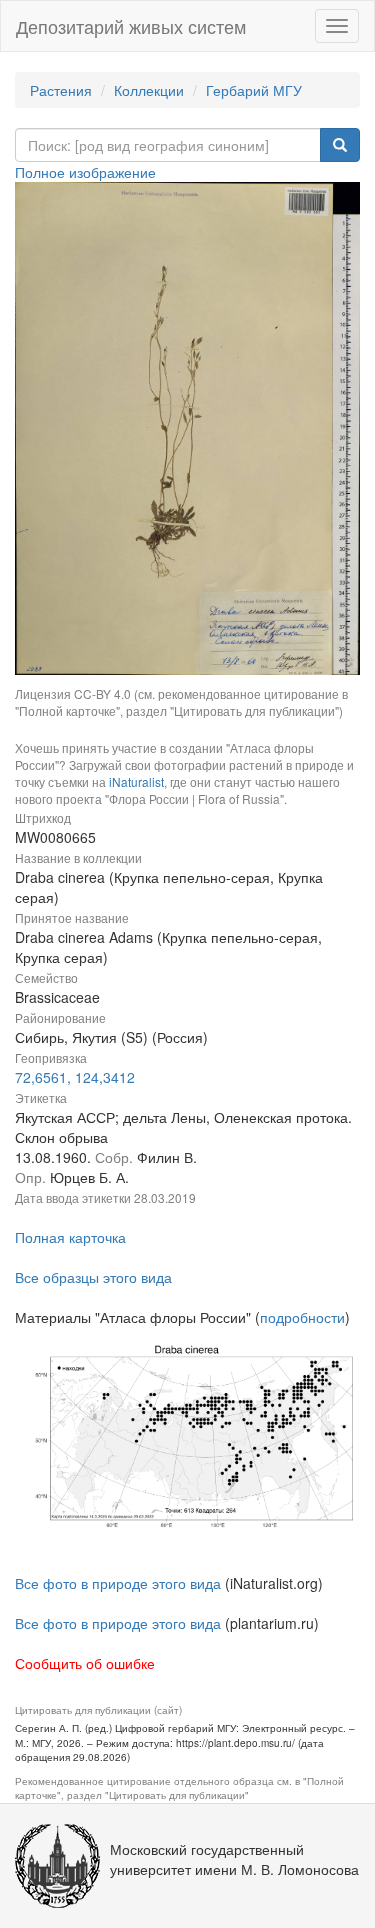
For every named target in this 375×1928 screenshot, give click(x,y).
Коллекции (149, 90)
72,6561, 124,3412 (75, 1077)
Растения (61, 90)
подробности (302, 1317)
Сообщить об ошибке (85, 1663)
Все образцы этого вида (93, 1277)
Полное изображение (85, 172)
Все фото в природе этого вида (118, 1583)
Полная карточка (70, 1237)
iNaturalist (136, 781)
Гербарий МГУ (254, 90)
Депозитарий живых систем (131, 26)
